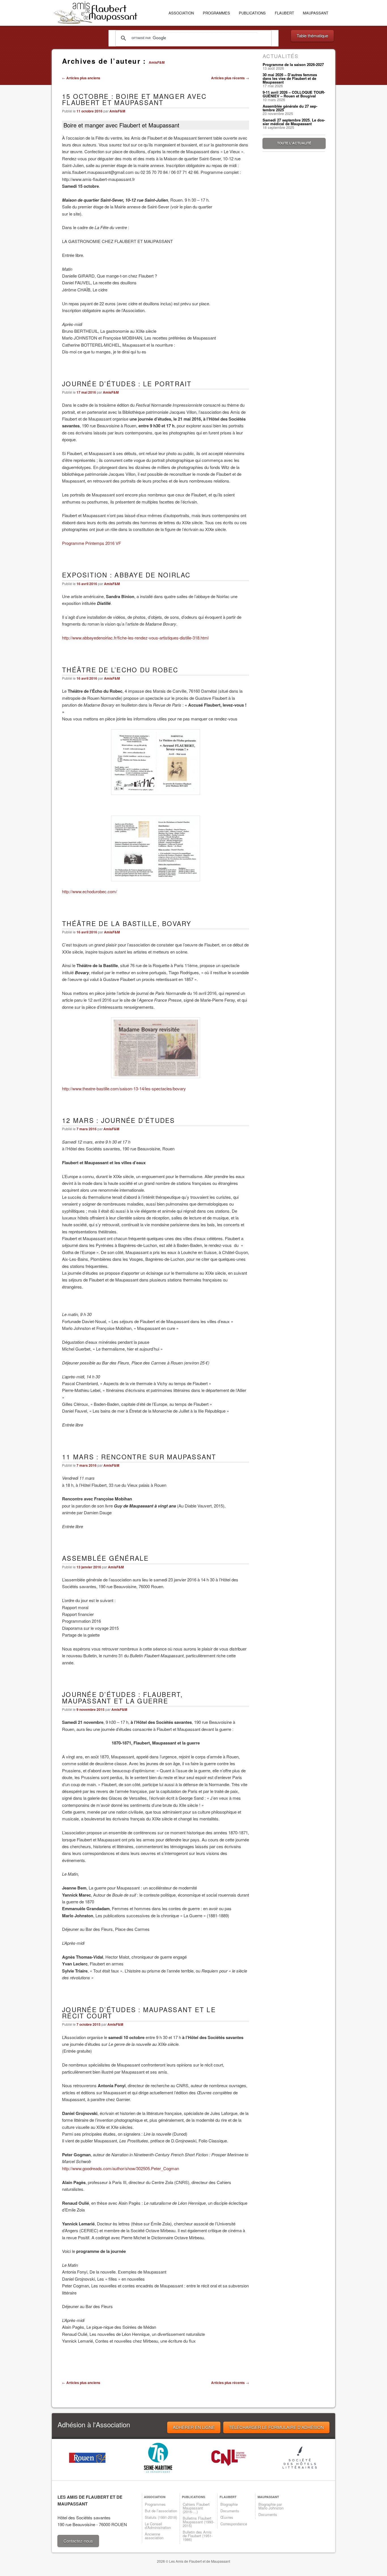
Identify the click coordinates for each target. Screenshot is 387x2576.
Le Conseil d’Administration (158, 2526)
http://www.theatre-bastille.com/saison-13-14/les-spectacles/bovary (124, 1088)
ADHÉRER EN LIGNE (194, 2427)
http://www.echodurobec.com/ (90, 891)
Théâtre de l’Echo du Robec (120, 669)
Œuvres (227, 2517)
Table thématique (312, 36)
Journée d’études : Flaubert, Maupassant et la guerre (122, 1697)
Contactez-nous (78, 2541)
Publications (252, 13)
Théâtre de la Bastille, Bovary (127, 923)
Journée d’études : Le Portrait (127, 383)
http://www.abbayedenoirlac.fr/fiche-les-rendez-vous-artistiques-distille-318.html (135, 638)
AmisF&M (157, 62)
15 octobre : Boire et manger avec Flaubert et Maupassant (134, 99)
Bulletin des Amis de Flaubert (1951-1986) (198, 2536)
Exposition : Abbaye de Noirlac (126, 575)
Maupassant (316, 13)
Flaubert (284, 13)
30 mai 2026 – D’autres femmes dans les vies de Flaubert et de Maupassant (290, 78)
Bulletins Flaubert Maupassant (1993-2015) (198, 2522)
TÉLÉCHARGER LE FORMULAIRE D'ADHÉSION (276, 2427)
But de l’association (161, 2511)
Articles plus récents (230, 78)
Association (181, 13)
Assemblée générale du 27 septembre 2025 (290, 108)
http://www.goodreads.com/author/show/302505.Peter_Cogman (121, 2168)
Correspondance (234, 2524)
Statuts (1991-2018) (161, 2517)
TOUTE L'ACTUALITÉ (294, 143)
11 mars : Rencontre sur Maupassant (139, 1457)
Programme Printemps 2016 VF (92, 543)
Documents (230, 2511)
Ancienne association (154, 2536)
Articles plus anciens (81, 78)
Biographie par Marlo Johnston (271, 2506)
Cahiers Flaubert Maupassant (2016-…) (196, 2508)
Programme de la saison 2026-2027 (293, 64)
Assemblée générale (106, 1558)
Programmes (216, 13)
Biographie (229, 2504)
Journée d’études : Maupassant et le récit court (139, 2013)
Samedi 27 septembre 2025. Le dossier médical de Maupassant (294, 122)
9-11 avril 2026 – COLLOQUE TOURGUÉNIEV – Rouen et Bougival (294, 94)
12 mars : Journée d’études (119, 1120)
